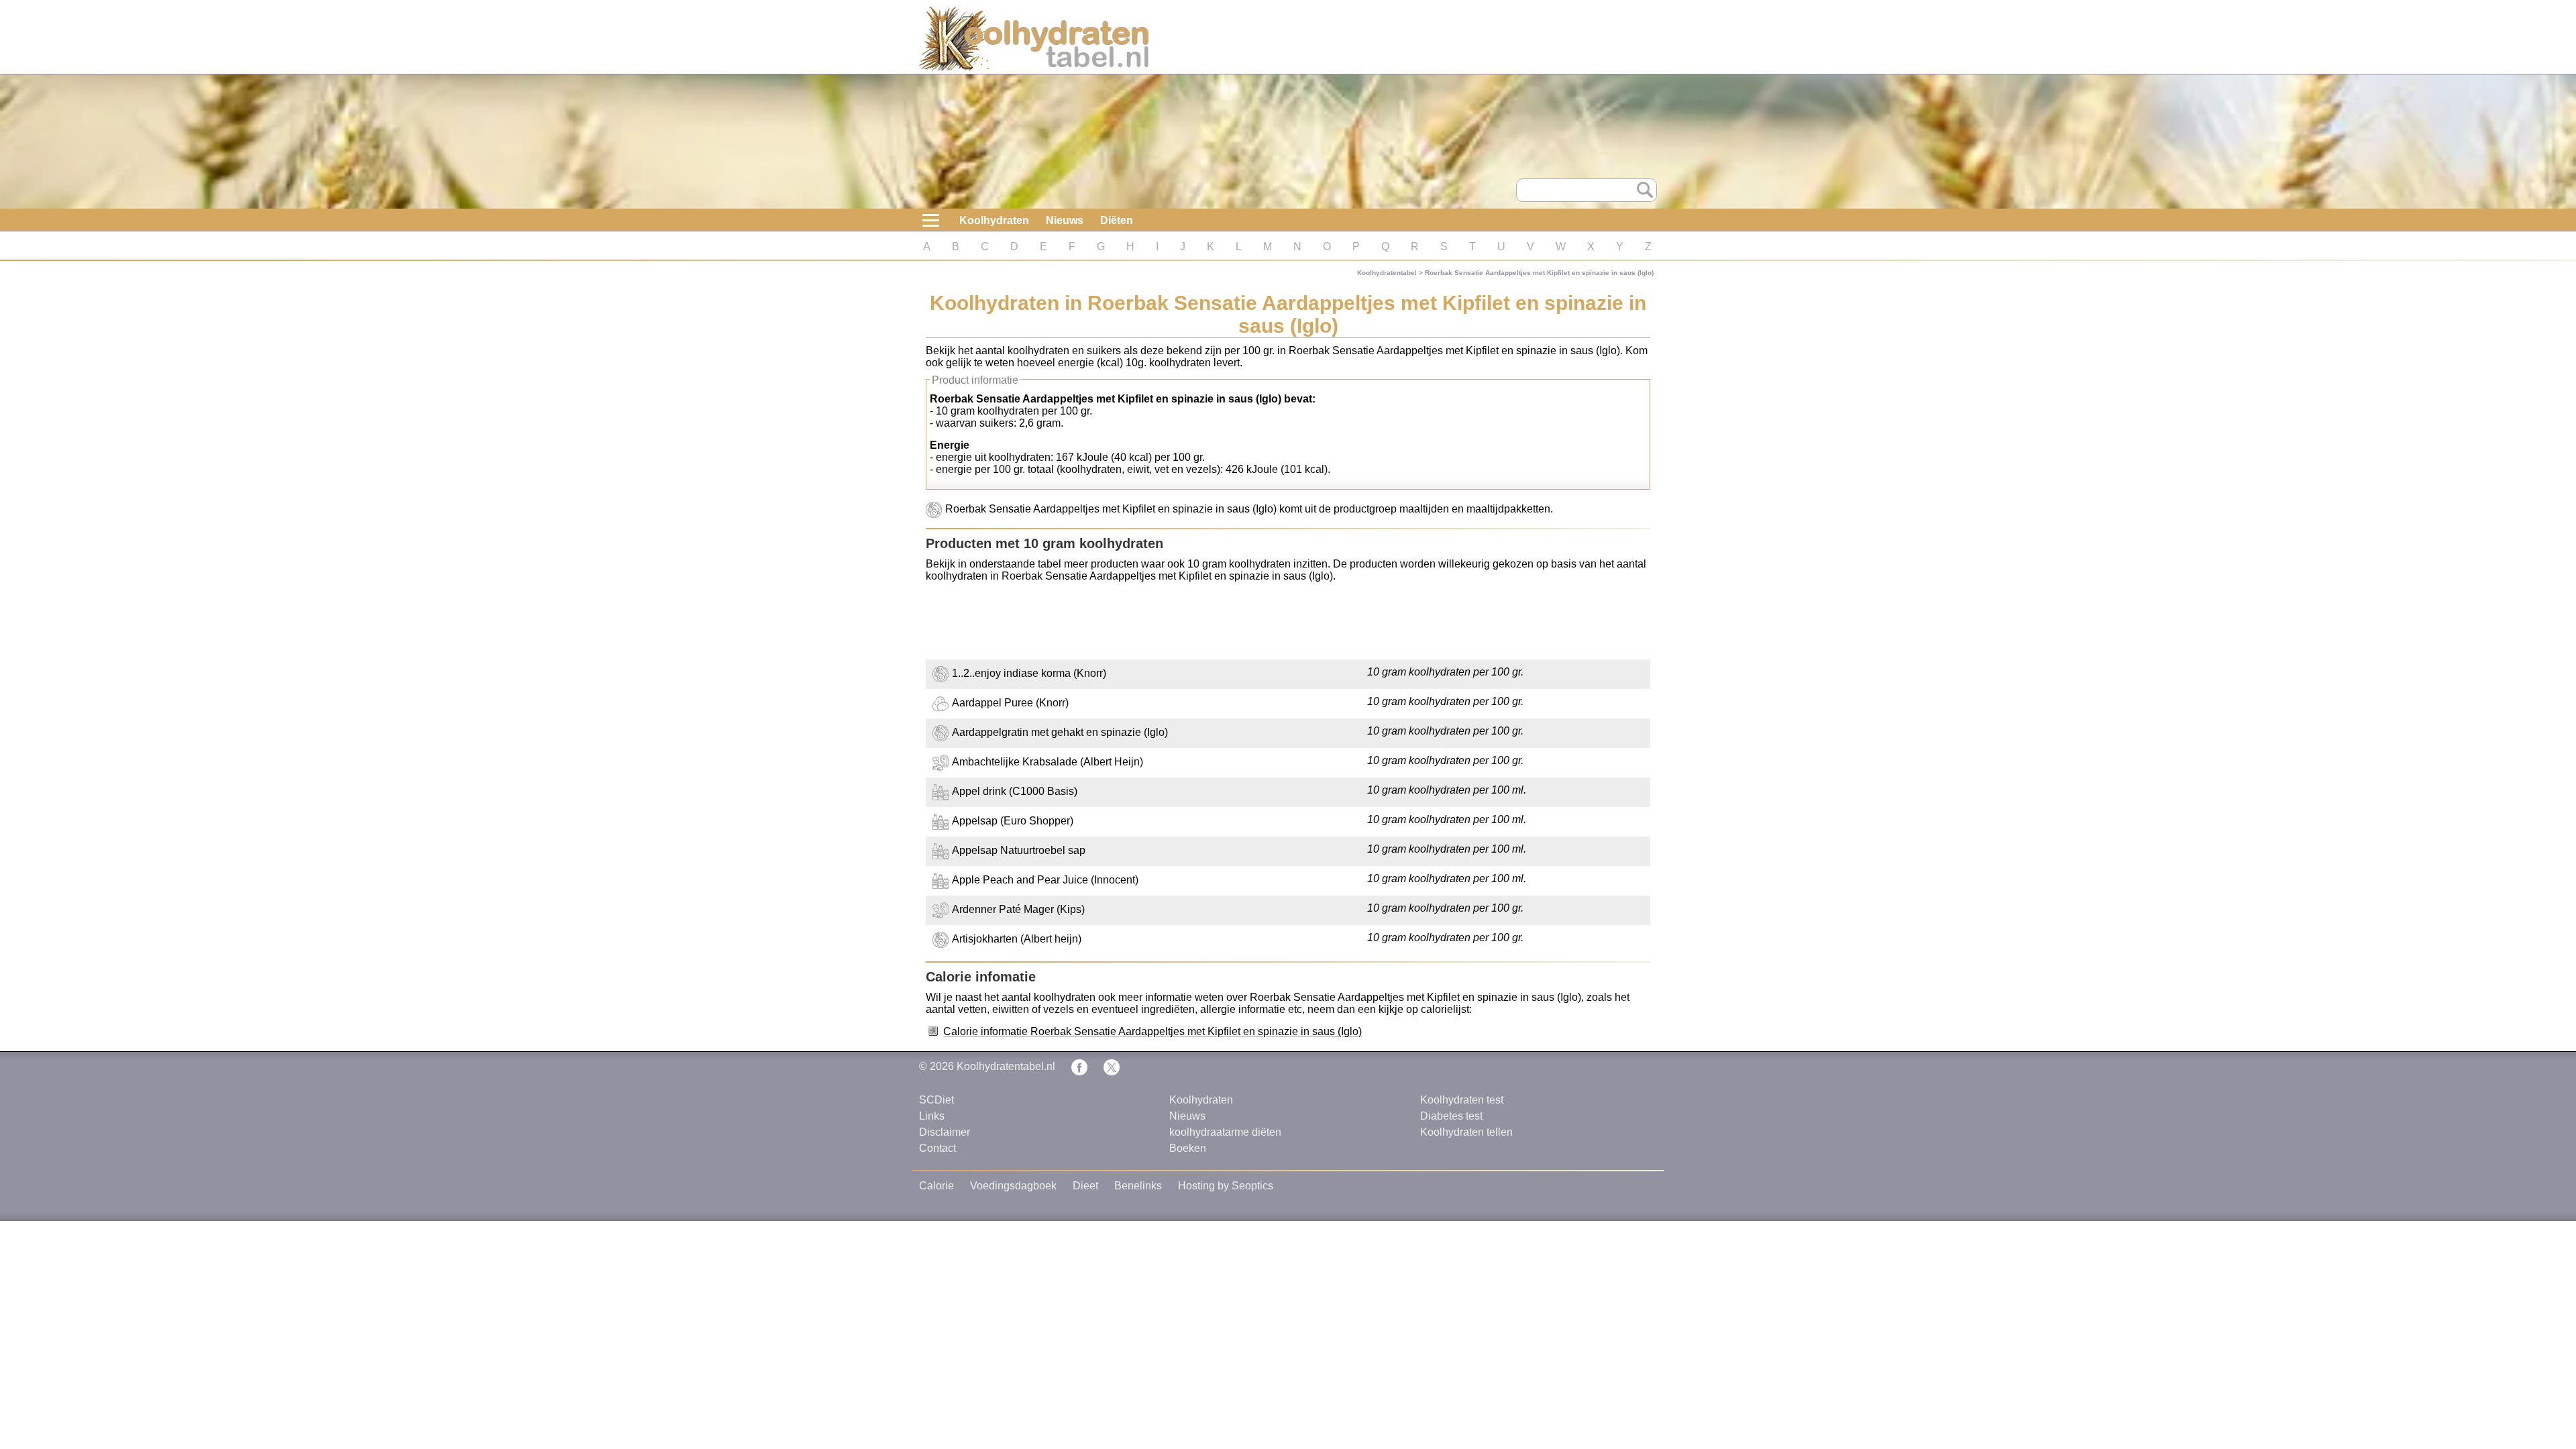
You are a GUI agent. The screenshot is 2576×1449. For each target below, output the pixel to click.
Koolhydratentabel (1387, 273)
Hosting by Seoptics (1226, 1186)
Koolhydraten (994, 220)
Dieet (1085, 1186)
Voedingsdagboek (1013, 1186)
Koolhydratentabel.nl (1006, 1066)
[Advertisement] (1288, 623)
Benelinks (1138, 1186)
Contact (937, 1148)
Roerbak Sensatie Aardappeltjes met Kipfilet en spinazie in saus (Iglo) (1539, 273)
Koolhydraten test (1462, 1100)
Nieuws (1065, 220)
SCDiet (936, 1100)
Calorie (936, 1186)
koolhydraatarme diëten (1225, 1132)
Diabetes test (1451, 1116)
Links (932, 1116)
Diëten (1117, 220)
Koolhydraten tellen (1466, 1132)
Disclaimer (945, 1132)
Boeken (1188, 1148)
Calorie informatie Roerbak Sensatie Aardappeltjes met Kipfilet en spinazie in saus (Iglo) (1152, 1031)
